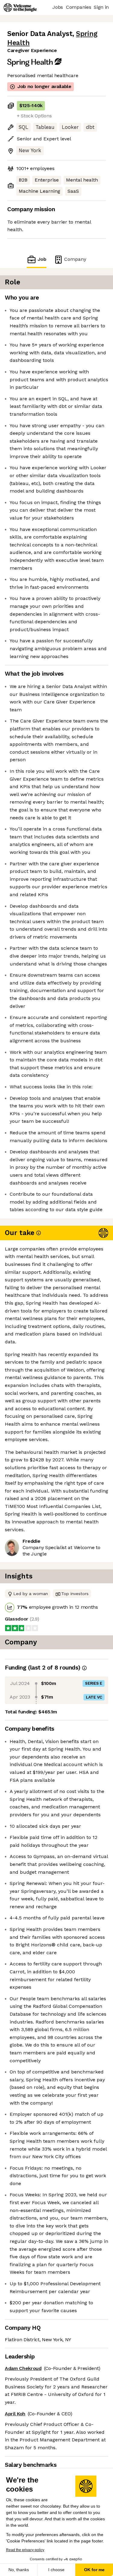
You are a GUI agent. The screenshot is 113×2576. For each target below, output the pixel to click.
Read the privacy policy (25, 2550)
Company (75, 259)
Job (42, 259)
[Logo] (20, 8)
